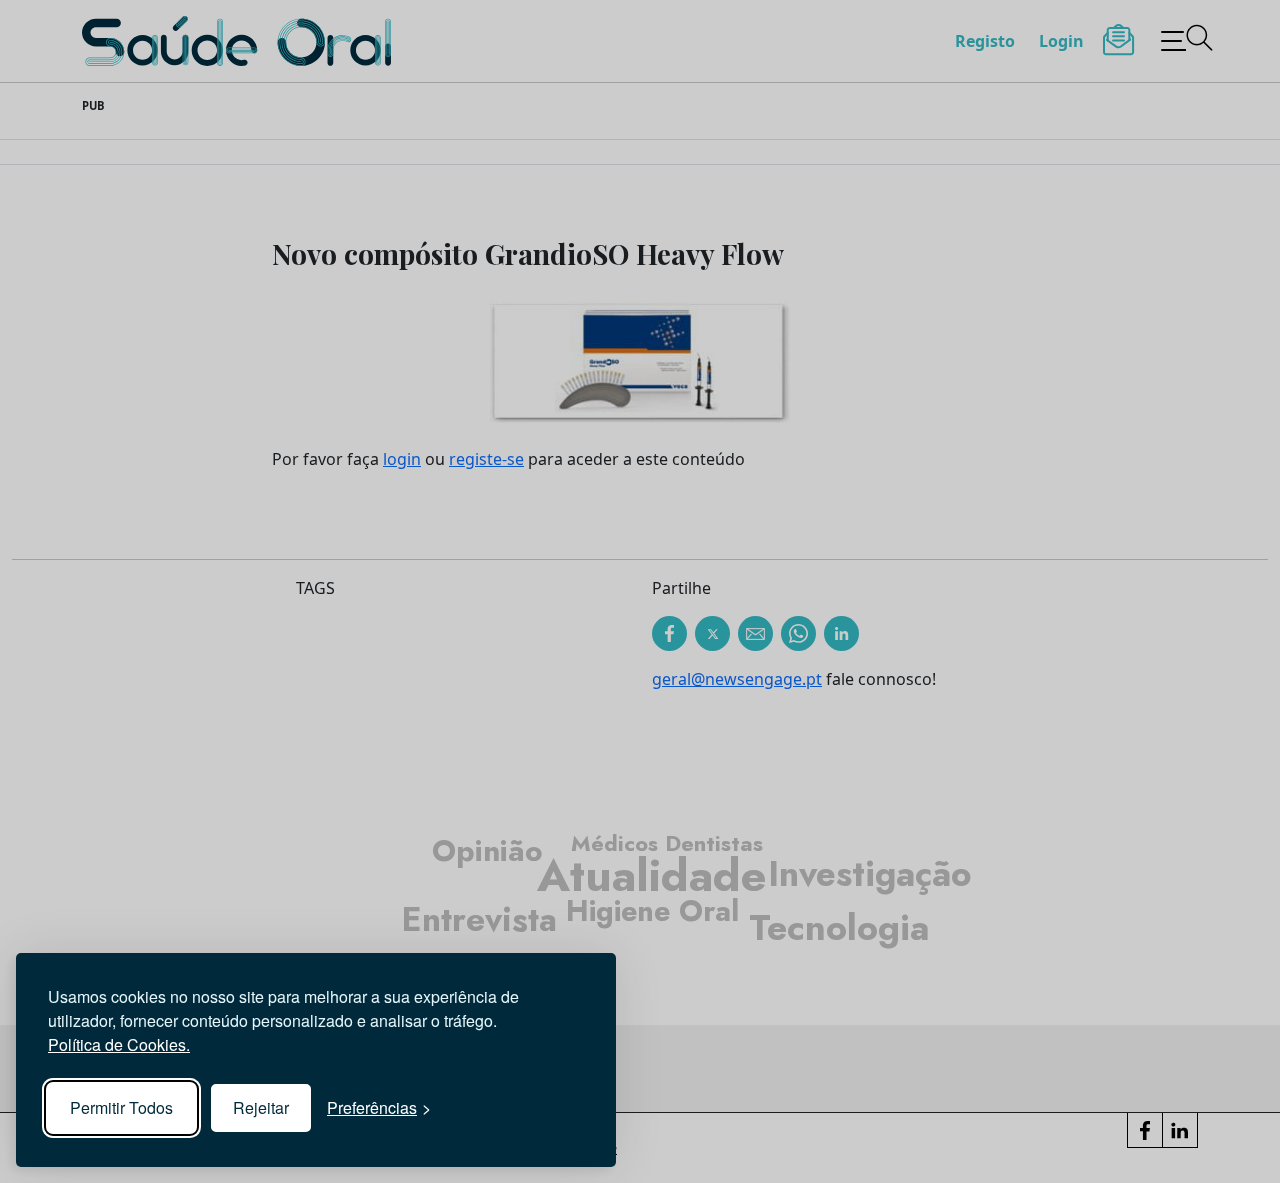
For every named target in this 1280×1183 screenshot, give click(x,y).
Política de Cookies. (119, 1044)
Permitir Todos (121, 1107)
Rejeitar (261, 1107)
